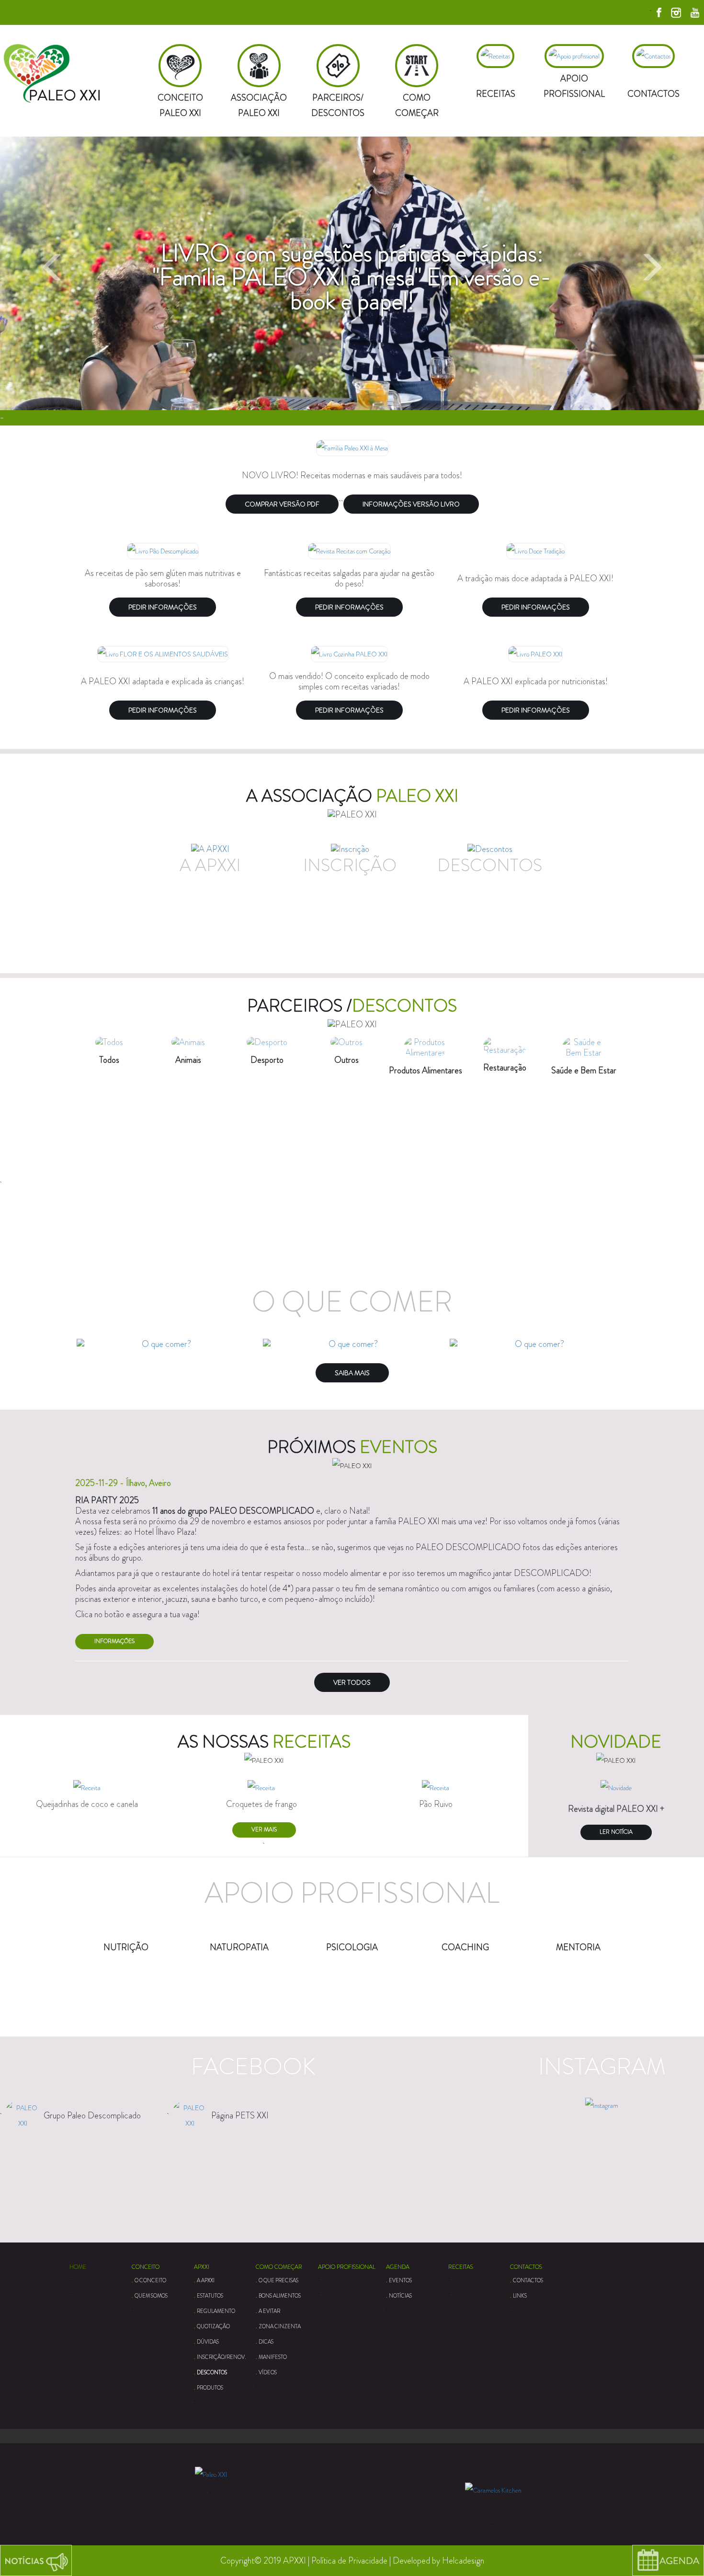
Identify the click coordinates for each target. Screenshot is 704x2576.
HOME (78, 2267)
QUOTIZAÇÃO (213, 2326)
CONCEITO (146, 2267)
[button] (53, 281)
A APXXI (206, 2280)
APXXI (202, 2267)
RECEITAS (461, 2267)
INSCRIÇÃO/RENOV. (221, 2357)
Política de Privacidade (349, 2561)
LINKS (520, 2296)
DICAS (266, 2342)
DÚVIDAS (208, 2342)
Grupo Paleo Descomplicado (92, 2116)
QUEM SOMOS (151, 2296)
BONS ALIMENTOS (280, 2296)
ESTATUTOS (210, 2296)
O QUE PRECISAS (278, 2280)
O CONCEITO (150, 2280)
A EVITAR (269, 2311)
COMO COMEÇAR (279, 2267)
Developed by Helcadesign (438, 2561)
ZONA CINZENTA (280, 2326)
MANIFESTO (273, 2357)
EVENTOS (400, 2280)
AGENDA (398, 2267)
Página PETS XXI (240, 2116)
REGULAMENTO (216, 2311)
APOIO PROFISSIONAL (347, 2267)
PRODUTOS (210, 2388)
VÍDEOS (268, 2372)
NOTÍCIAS (400, 2296)
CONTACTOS (526, 2267)
